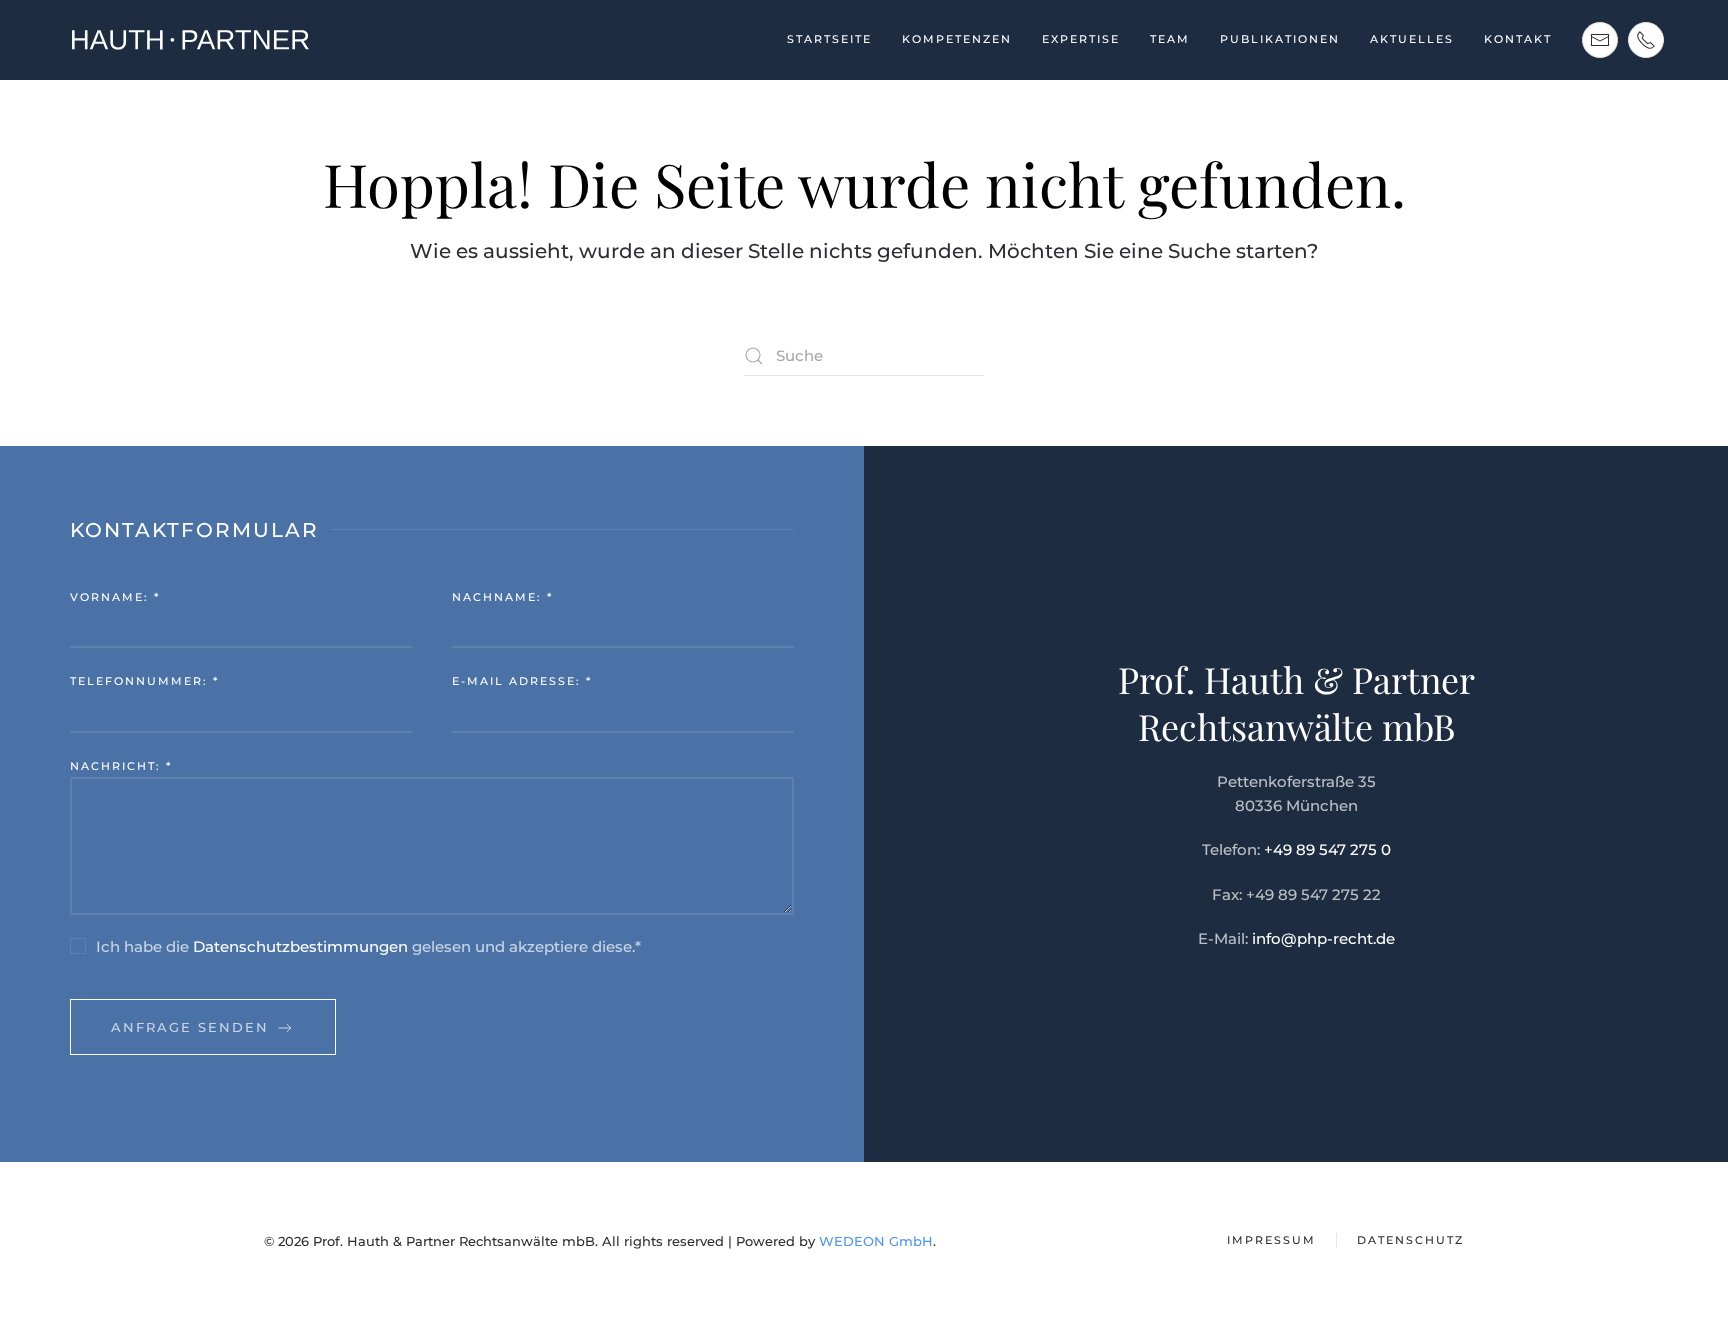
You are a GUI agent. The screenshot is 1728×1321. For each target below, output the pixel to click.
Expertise (1081, 39)
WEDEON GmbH (876, 1241)
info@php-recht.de (1323, 938)
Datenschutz (1410, 1240)
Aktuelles (1412, 39)
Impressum (1271, 1240)
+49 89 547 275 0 (1327, 849)
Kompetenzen (957, 39)
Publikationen (1280, 39)
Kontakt (1518, 39)
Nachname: (502, 597)
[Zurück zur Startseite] (189, 40)
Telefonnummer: (144, 681)
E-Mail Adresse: (522, 681)
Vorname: (115, 597)
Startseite (829, 39)
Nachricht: (121, 766)
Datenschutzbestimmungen (300, 946)
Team (1170, 39)
